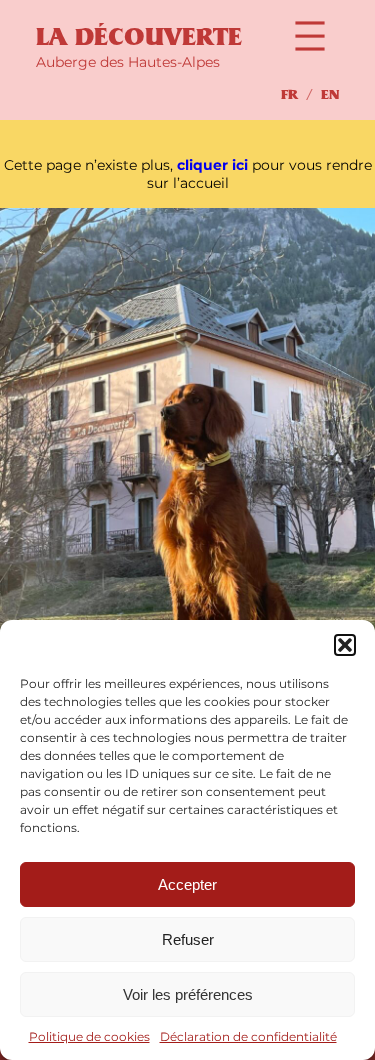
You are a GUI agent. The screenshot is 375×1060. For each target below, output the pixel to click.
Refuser (188, 939)
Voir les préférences (188, 994)
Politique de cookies (89, 1036)
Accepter (187, 884)
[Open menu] (310, 36)
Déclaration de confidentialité (248, 1036)
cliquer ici (212, 165)
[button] (345, 645)
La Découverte (139, 37)
